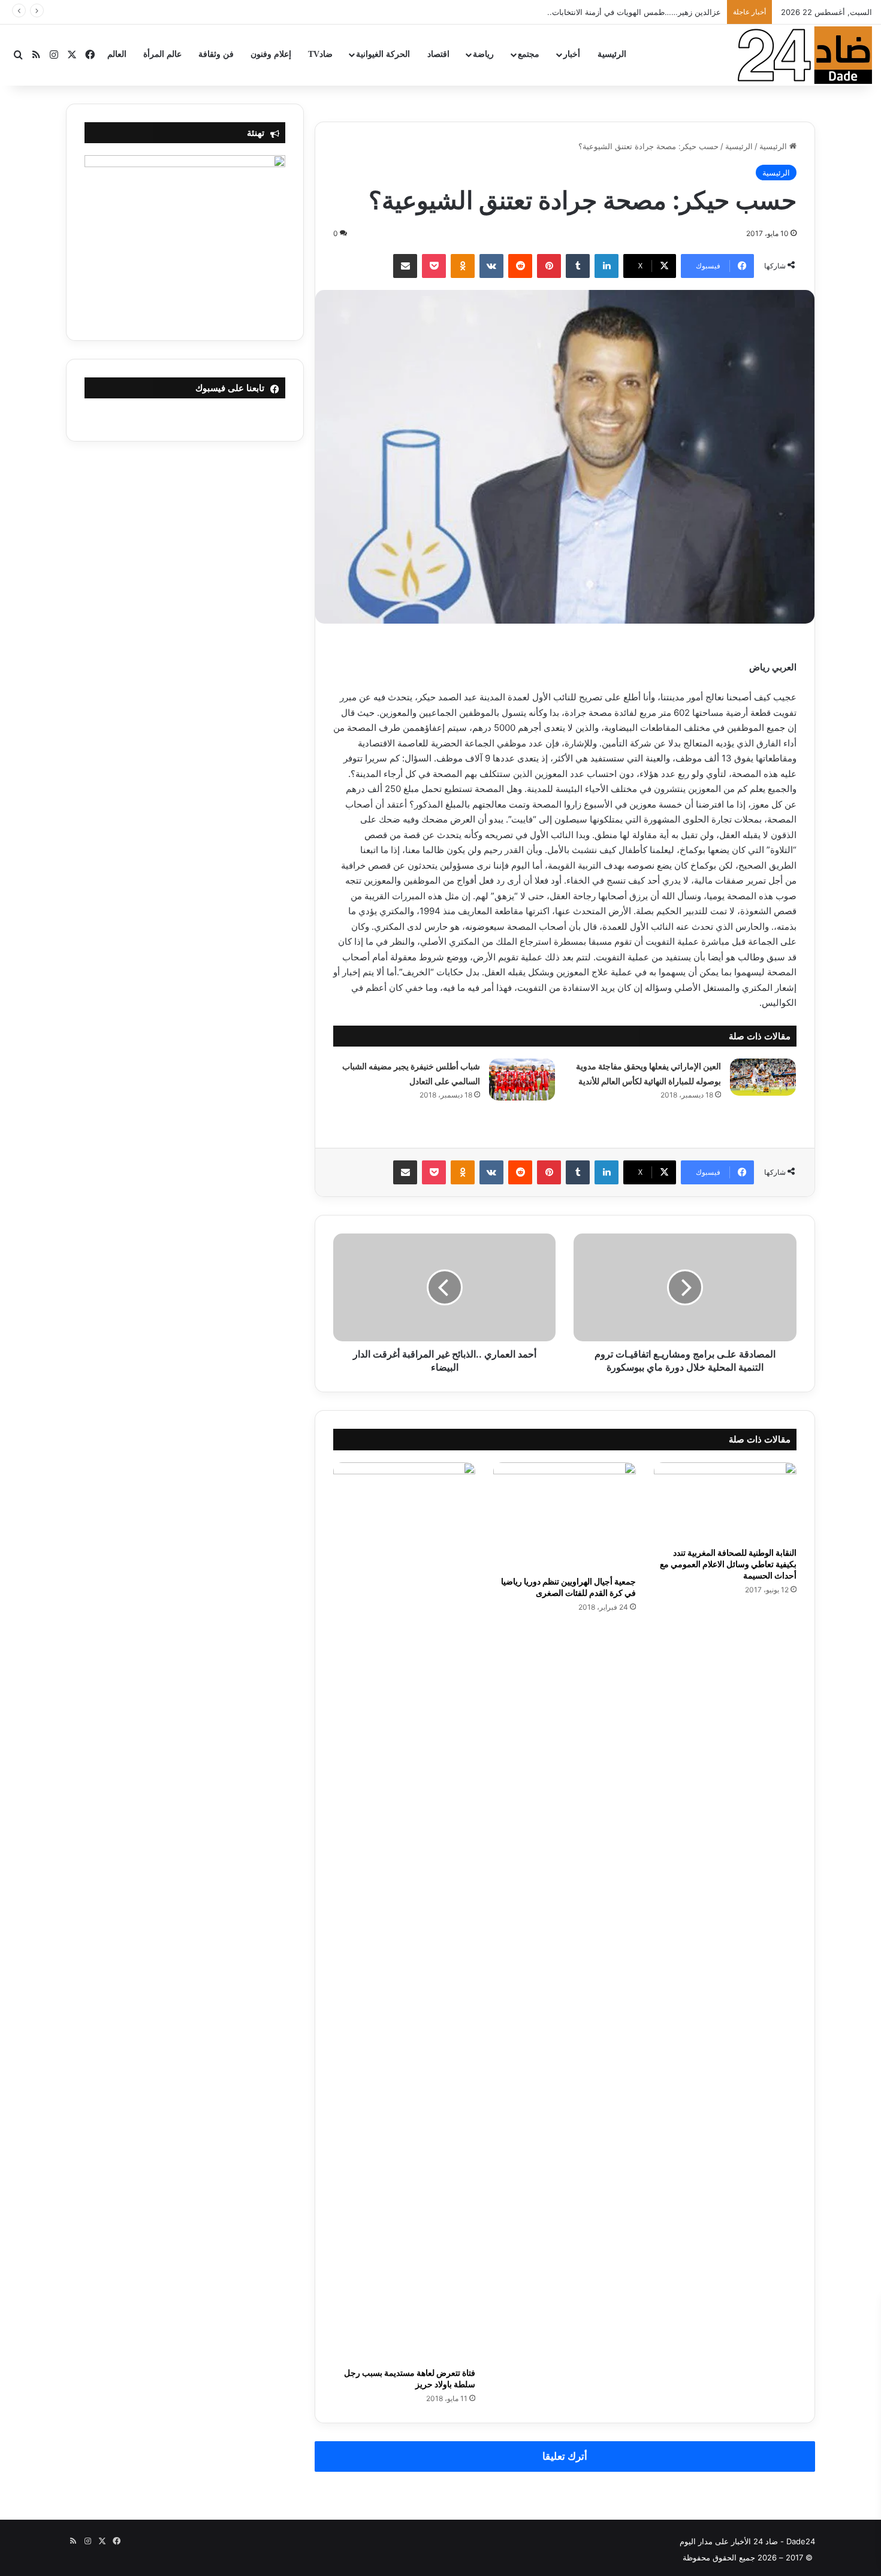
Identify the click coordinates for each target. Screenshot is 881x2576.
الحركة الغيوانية (383, 54)
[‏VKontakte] (491, 266)
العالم (117, 54)
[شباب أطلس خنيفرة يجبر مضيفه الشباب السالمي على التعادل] (522, 1080)
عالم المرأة (162, 54)
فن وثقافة (216, 54)
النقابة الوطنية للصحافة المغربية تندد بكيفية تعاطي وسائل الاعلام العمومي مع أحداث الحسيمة (728, 1564)
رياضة (483, 54)
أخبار (572, 54)
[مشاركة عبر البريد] (405, 266)
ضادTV (320, 54)
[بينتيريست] (549, 266)
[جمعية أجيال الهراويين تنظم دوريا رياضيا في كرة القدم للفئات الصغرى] (565, 1516)
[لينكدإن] (607, 266)
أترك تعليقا (565, 2456)
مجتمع (529, 54)
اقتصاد (438, 54)
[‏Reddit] (520, 266)
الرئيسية (612, 54)
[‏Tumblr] (578, 266)
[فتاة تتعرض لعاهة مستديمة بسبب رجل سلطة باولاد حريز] (405, 1912)
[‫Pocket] (434, 266)
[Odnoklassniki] (463, 266)
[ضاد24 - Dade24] (805, 55)
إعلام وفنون (271, 54)
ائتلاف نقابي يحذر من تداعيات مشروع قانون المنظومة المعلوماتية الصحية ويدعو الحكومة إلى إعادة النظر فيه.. (539, 12)
